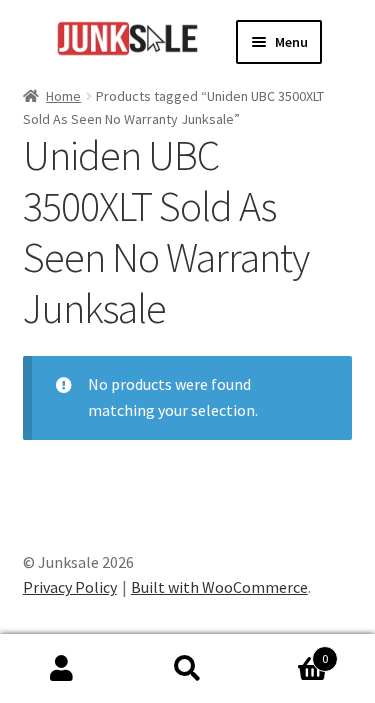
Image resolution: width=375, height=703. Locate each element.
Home (63, 96)
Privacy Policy (70, 587)
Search (187, 669)
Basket (289, 651)
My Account (62, 669)
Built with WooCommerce (219, 587)
